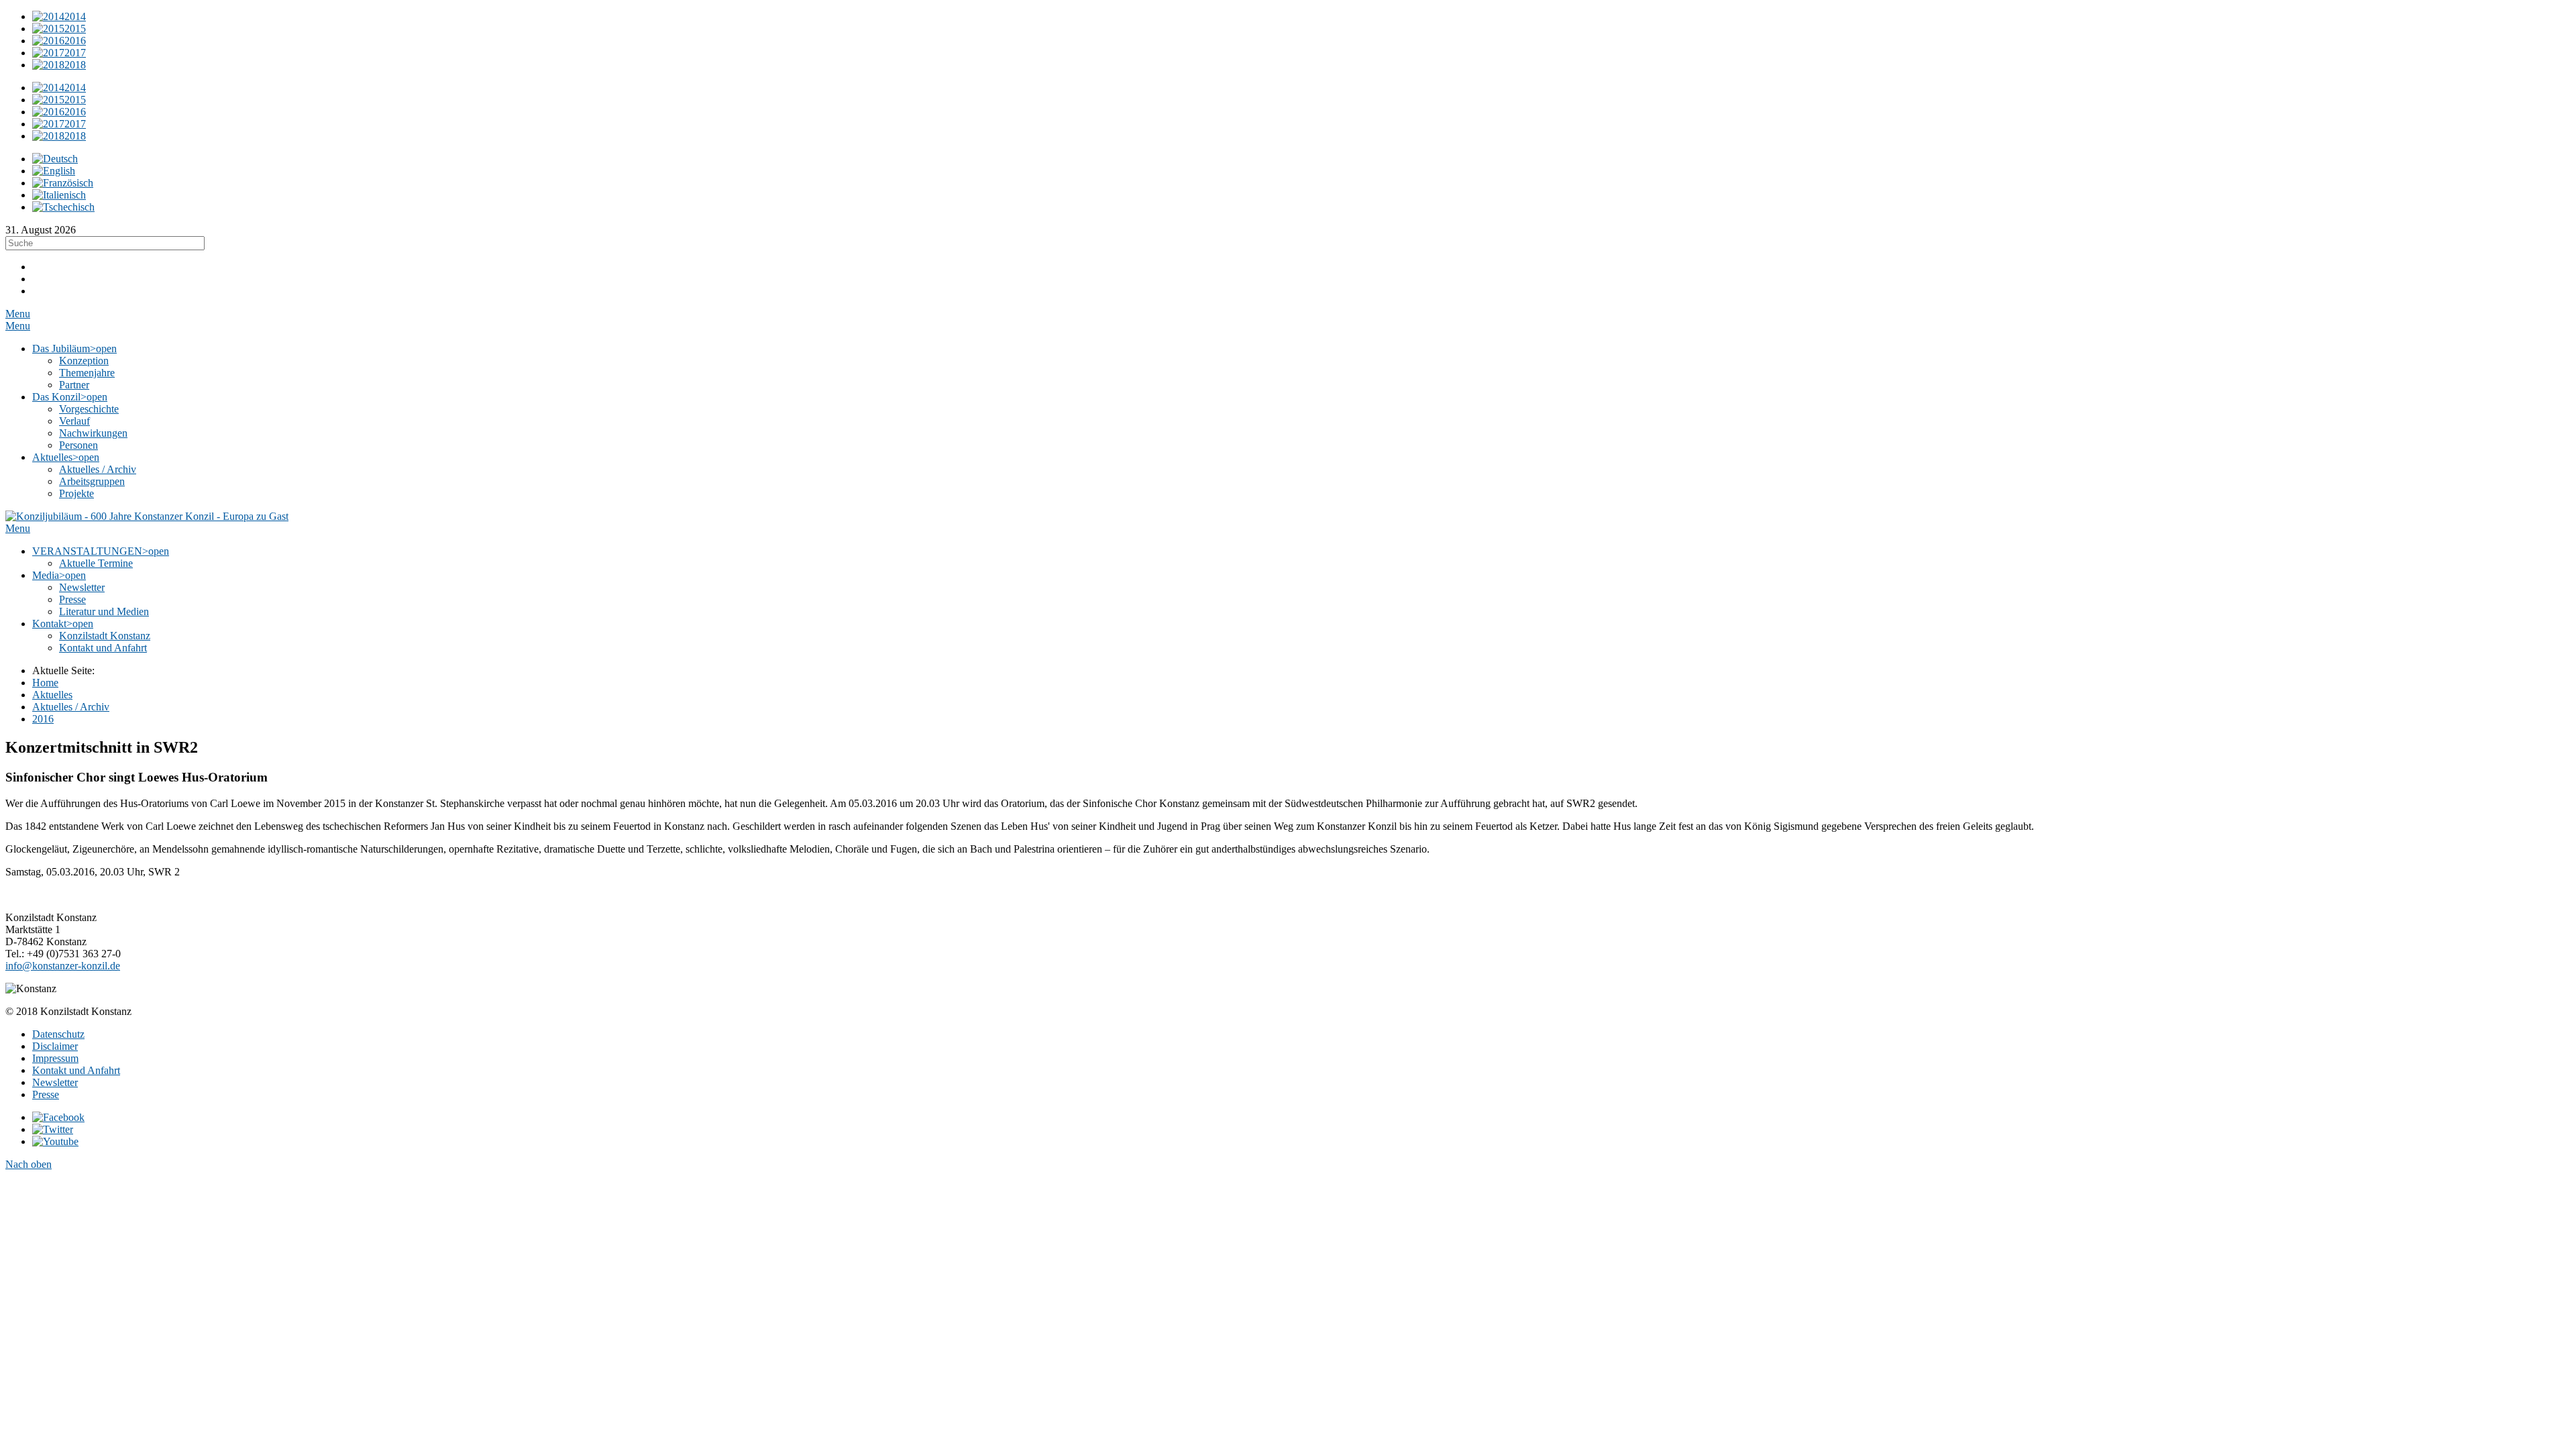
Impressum (55, 1058)
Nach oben (29, 1164)
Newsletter (55, 1082)
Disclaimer (55, 1046)
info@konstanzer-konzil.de (63, 966)
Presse (46, 1094)
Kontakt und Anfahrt (76, 1070)
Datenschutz (58, 1034)
